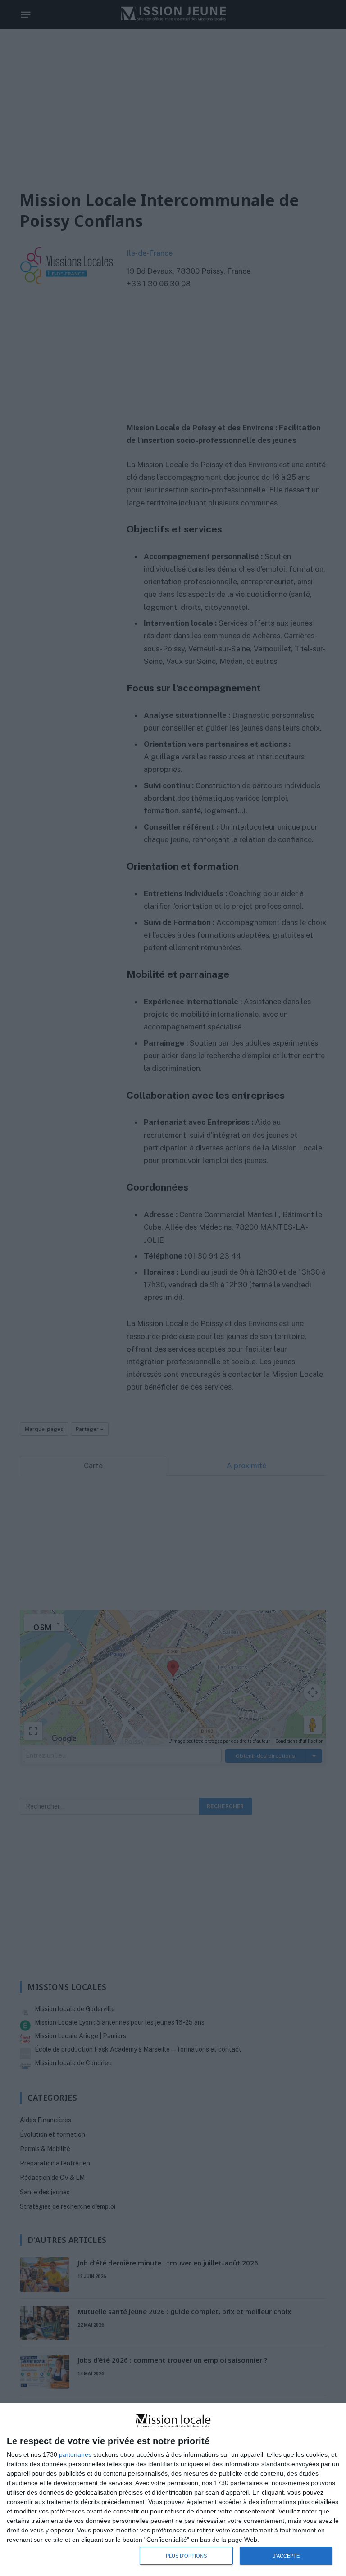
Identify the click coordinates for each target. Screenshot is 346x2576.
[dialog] (173, 2490)
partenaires (75, 2454)
